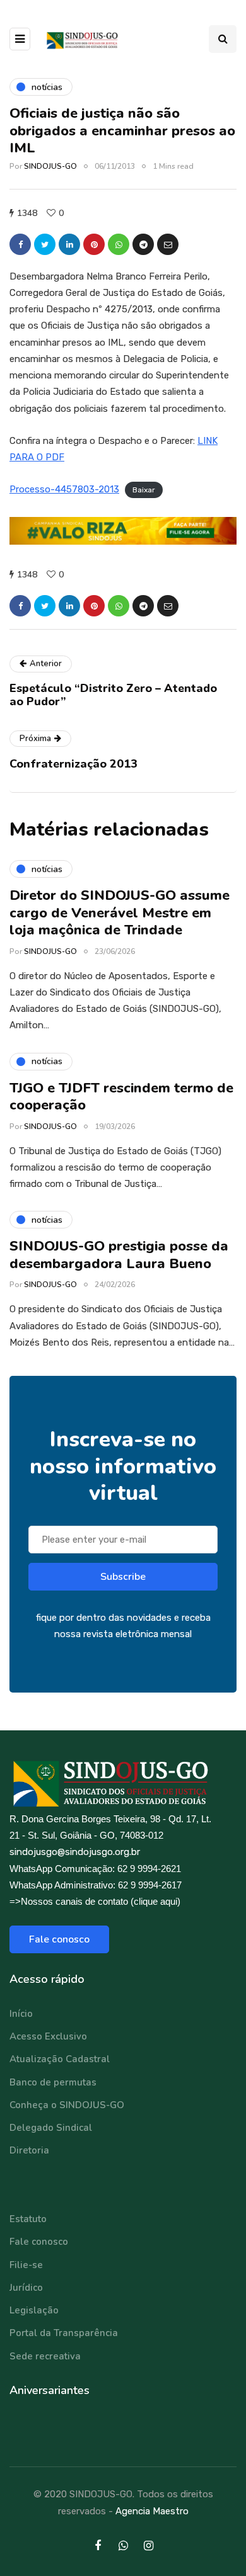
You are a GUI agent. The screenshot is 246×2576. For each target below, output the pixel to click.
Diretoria (29, 2150)
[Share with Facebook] (20, 244)
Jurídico (26, 2288)
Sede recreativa (45, 2356)
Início (21, 2014)
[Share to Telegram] (143, 244)
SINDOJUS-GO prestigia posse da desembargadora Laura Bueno (119, 1255)
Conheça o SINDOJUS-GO (67, 2105)
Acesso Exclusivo (48, 2036)
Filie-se (26, 2265)
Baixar (144, 490)
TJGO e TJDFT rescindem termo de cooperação (121, 1097)
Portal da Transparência (64, 2333)
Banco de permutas (53, 2082)
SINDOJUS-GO (50, 166)
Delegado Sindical (51, 2128)
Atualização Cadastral (60, 2059)
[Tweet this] (45, 244)
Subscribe (123, 1577)
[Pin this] (94, 244)
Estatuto (28, 2219)
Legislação (34, 2310)
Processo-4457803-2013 (64, 489)
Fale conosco (59, 1939)
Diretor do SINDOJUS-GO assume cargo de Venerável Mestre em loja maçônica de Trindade (120, 913)
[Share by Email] (168, 244)
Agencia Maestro (152, 2511)
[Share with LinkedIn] (69, 244)
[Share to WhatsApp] (119, 244)
